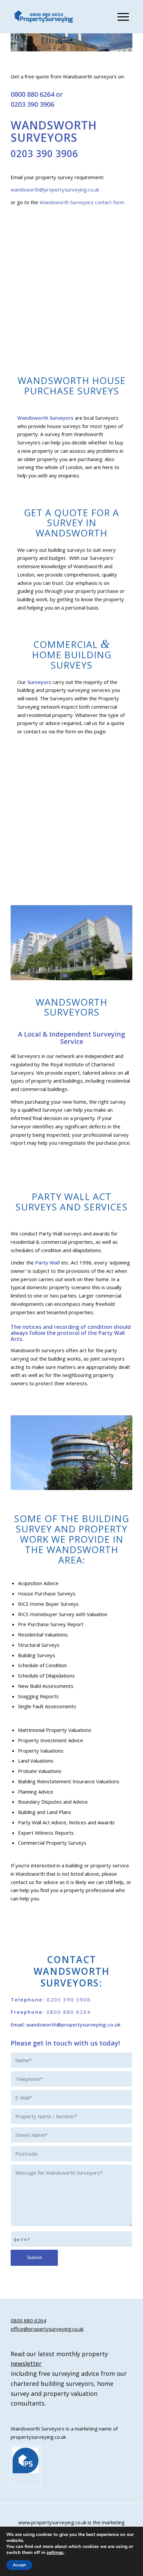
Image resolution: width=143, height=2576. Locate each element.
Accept (19, 2565)
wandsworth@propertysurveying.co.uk (55, 190)
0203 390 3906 (32, 104)
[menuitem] (120, 17)
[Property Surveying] (44, 17)
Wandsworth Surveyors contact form (82, 202)
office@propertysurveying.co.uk (47, 2329)
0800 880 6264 (32, 94)
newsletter (26, 2363)
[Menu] (120, 17)
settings (55, 2553)
